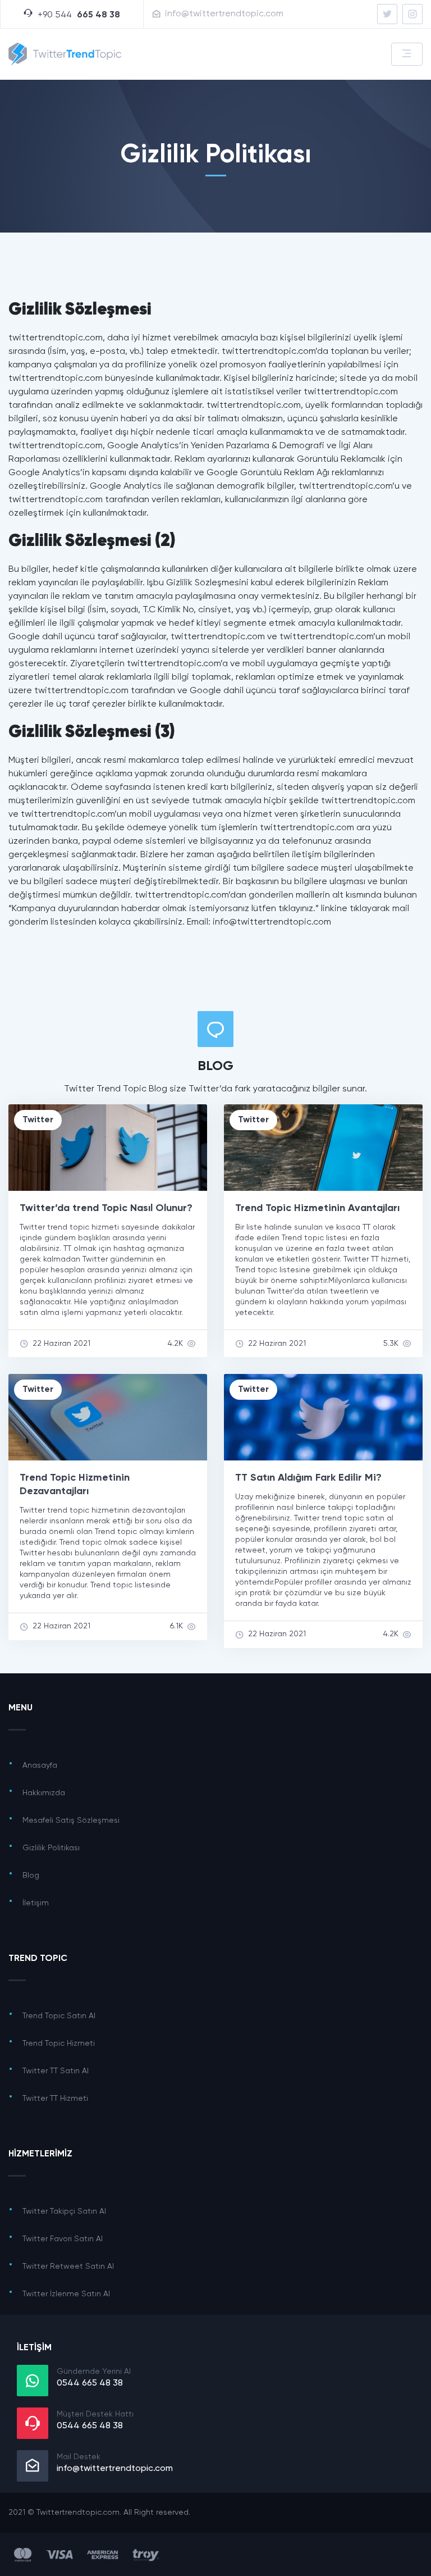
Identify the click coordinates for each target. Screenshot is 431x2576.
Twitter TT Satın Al (56, 2071)
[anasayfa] (387, 14)
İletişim (36, 1903)
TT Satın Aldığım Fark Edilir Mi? (308, 1478)
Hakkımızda (44, 1793)
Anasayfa (40, 1765)
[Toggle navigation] (407, 54)
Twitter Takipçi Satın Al (64, 2211)
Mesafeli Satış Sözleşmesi (71, 1821)
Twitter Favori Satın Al (63, 2239)
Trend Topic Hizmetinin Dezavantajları (75, 1485)
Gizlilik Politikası (51, 1848)
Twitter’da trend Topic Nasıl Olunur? (106, 1208)
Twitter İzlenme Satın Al (66, 2294)
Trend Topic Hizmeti (59, 2043)
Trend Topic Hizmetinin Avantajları (317, 1208)
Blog (31, 1876)
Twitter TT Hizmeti (55, 2099)
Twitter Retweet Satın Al (68, 2266)
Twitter (38, 1120)
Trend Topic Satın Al (59, 2016)
